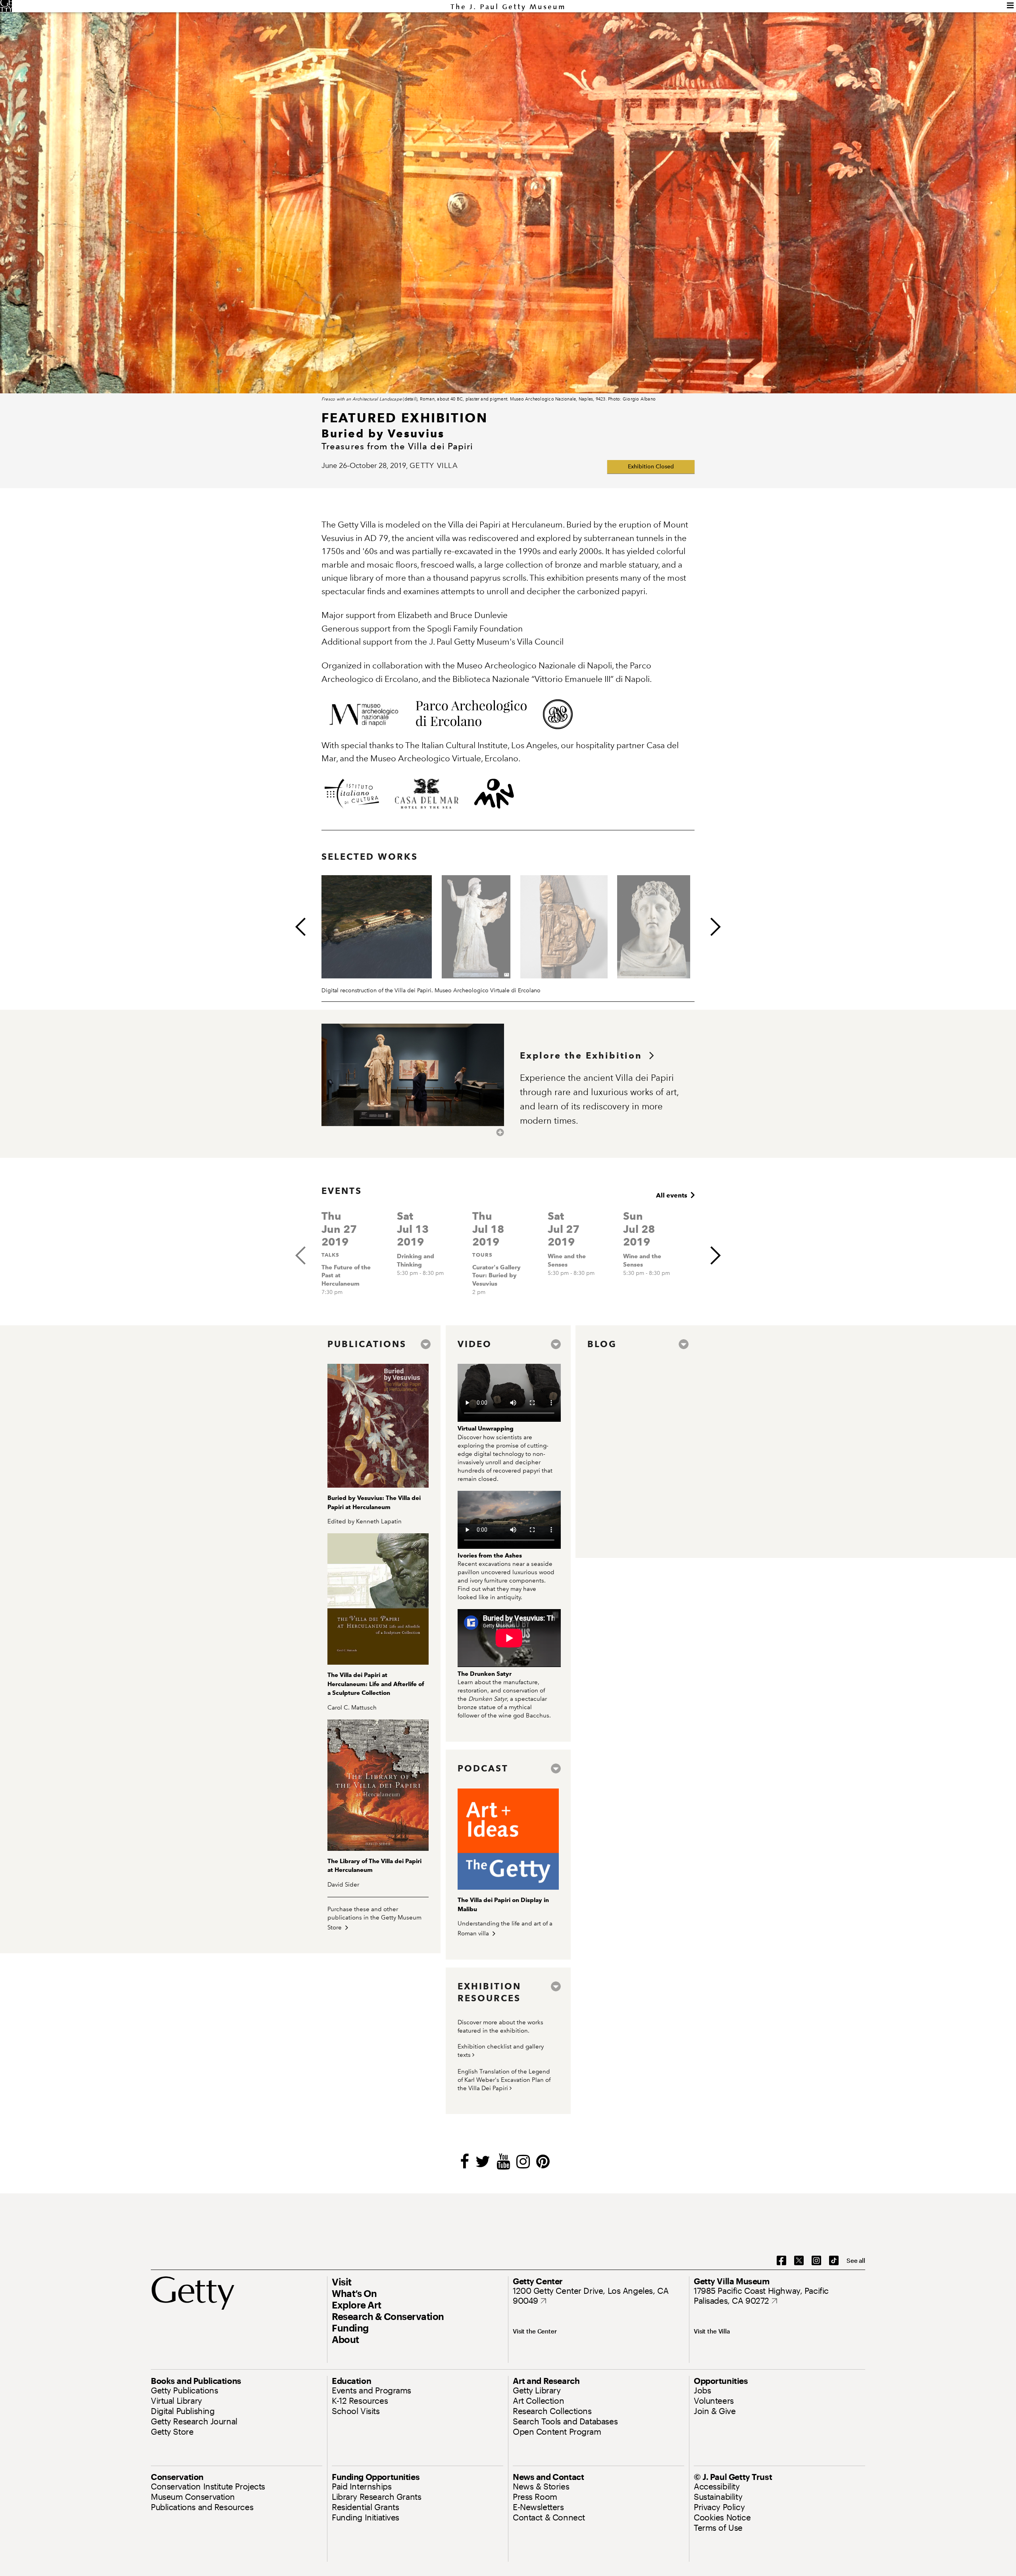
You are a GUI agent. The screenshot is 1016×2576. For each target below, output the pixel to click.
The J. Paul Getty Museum (508, 7)
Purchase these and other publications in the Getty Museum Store (374, 1918)
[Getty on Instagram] (816, 2261)
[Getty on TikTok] (834, 2261)
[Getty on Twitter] (799, 2261)
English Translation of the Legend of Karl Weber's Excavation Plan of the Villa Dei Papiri (504, 2080)
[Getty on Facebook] (781, 2261)
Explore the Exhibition (585, 1056)
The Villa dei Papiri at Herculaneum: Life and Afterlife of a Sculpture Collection (376, 1684)
